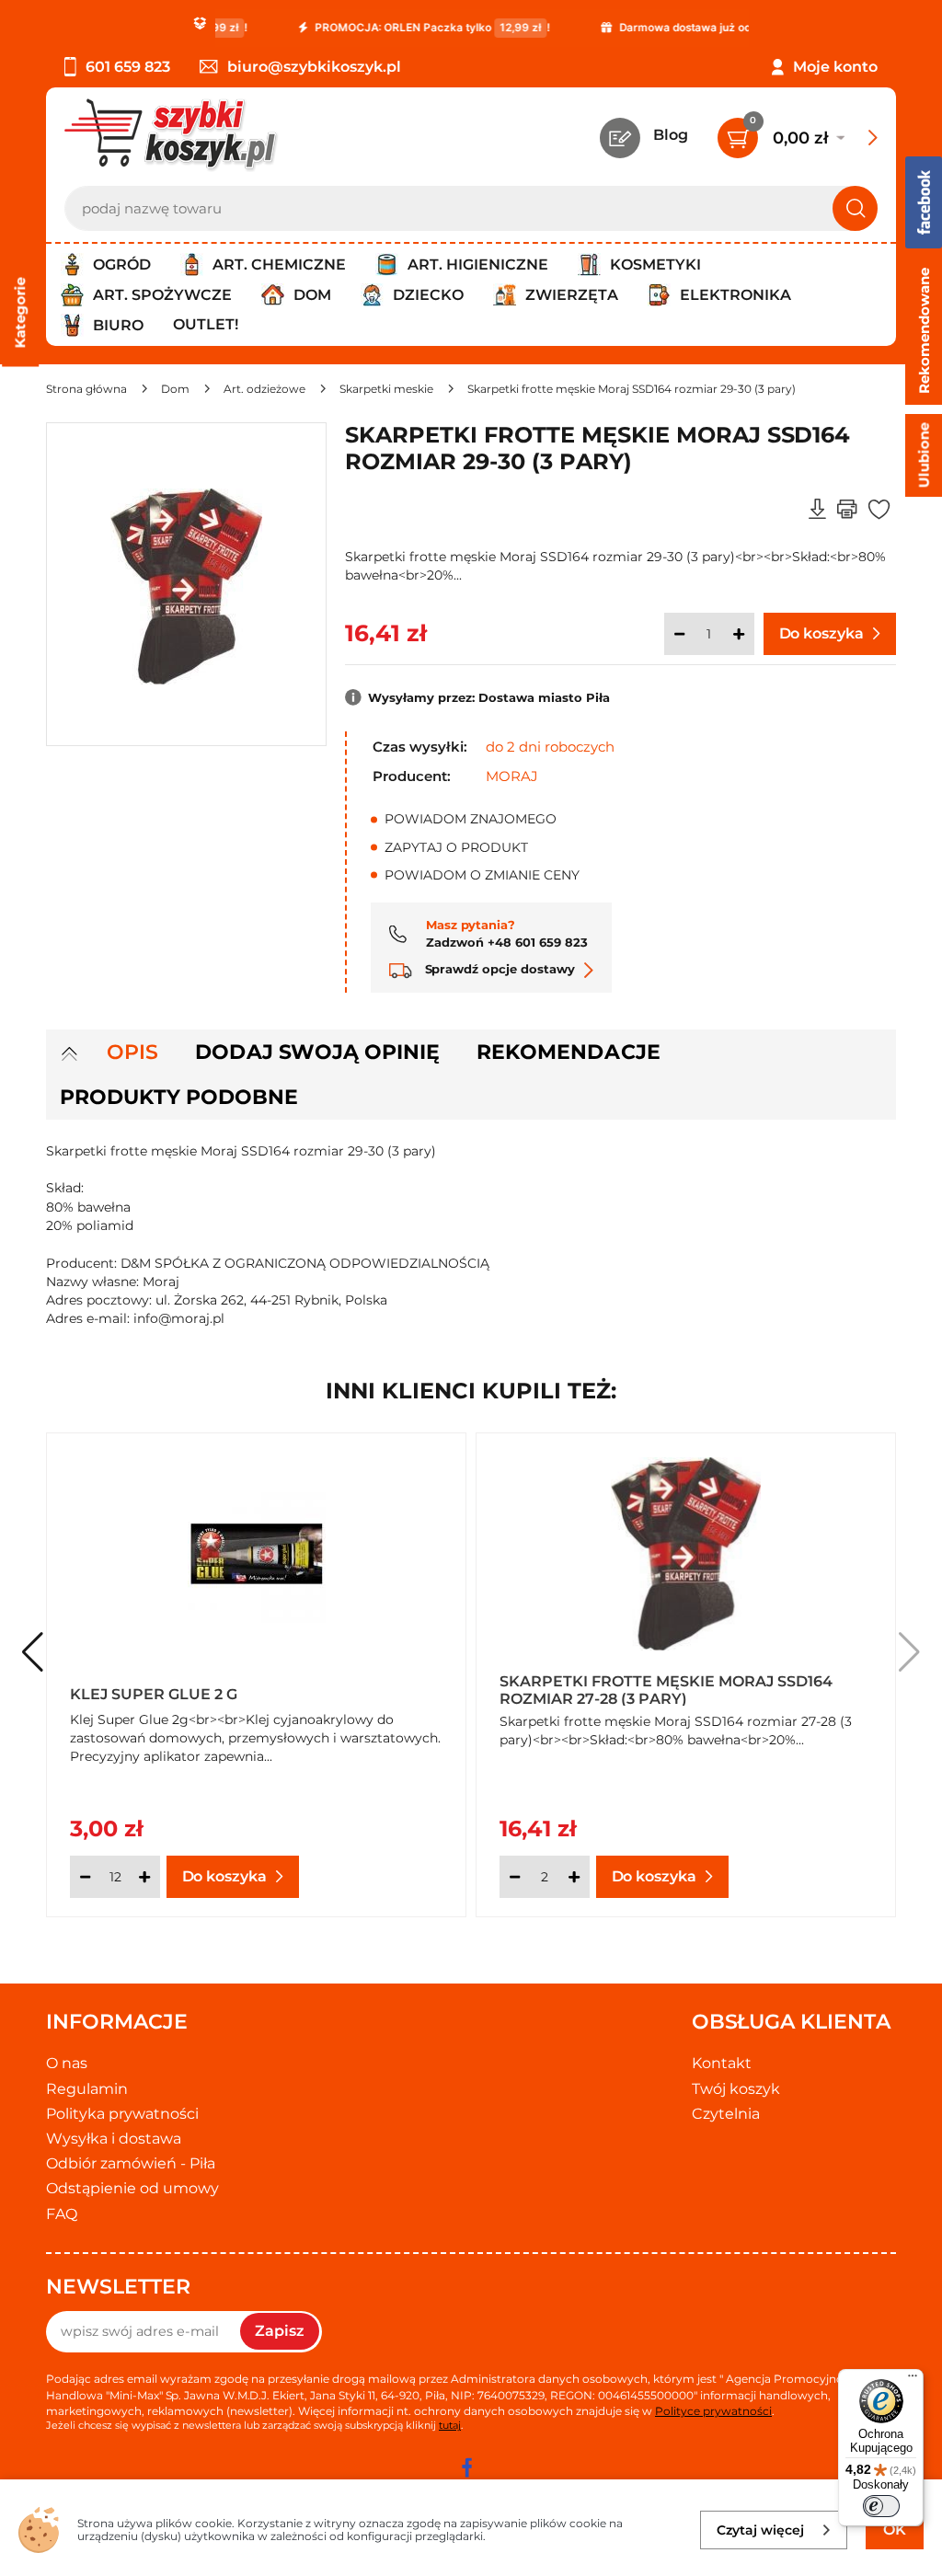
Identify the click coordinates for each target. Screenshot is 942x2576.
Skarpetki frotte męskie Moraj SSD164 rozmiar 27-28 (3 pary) (666, 1689)
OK (895, 2530)
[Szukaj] (855, 208)
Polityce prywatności (713, 2411)
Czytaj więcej (760, 2530)
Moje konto (835, 67)
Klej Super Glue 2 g (154, 1694)
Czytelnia (726, 2114)
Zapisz (280, 2331)
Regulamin (87, 2089)
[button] (909, 1652)
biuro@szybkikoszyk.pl (314, 67)
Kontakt (722, 2063)
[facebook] (466, 2467)
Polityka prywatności (122, 2114)
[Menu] (913, 2380)
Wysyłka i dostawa (114, 2139)
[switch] (881, 2506)
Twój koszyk (736, 2089)
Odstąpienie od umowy (132, 2188)
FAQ (62, 2214)
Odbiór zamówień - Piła (131, 2163)
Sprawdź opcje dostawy (498, 969)
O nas (67, 2063)
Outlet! (206, 324)
